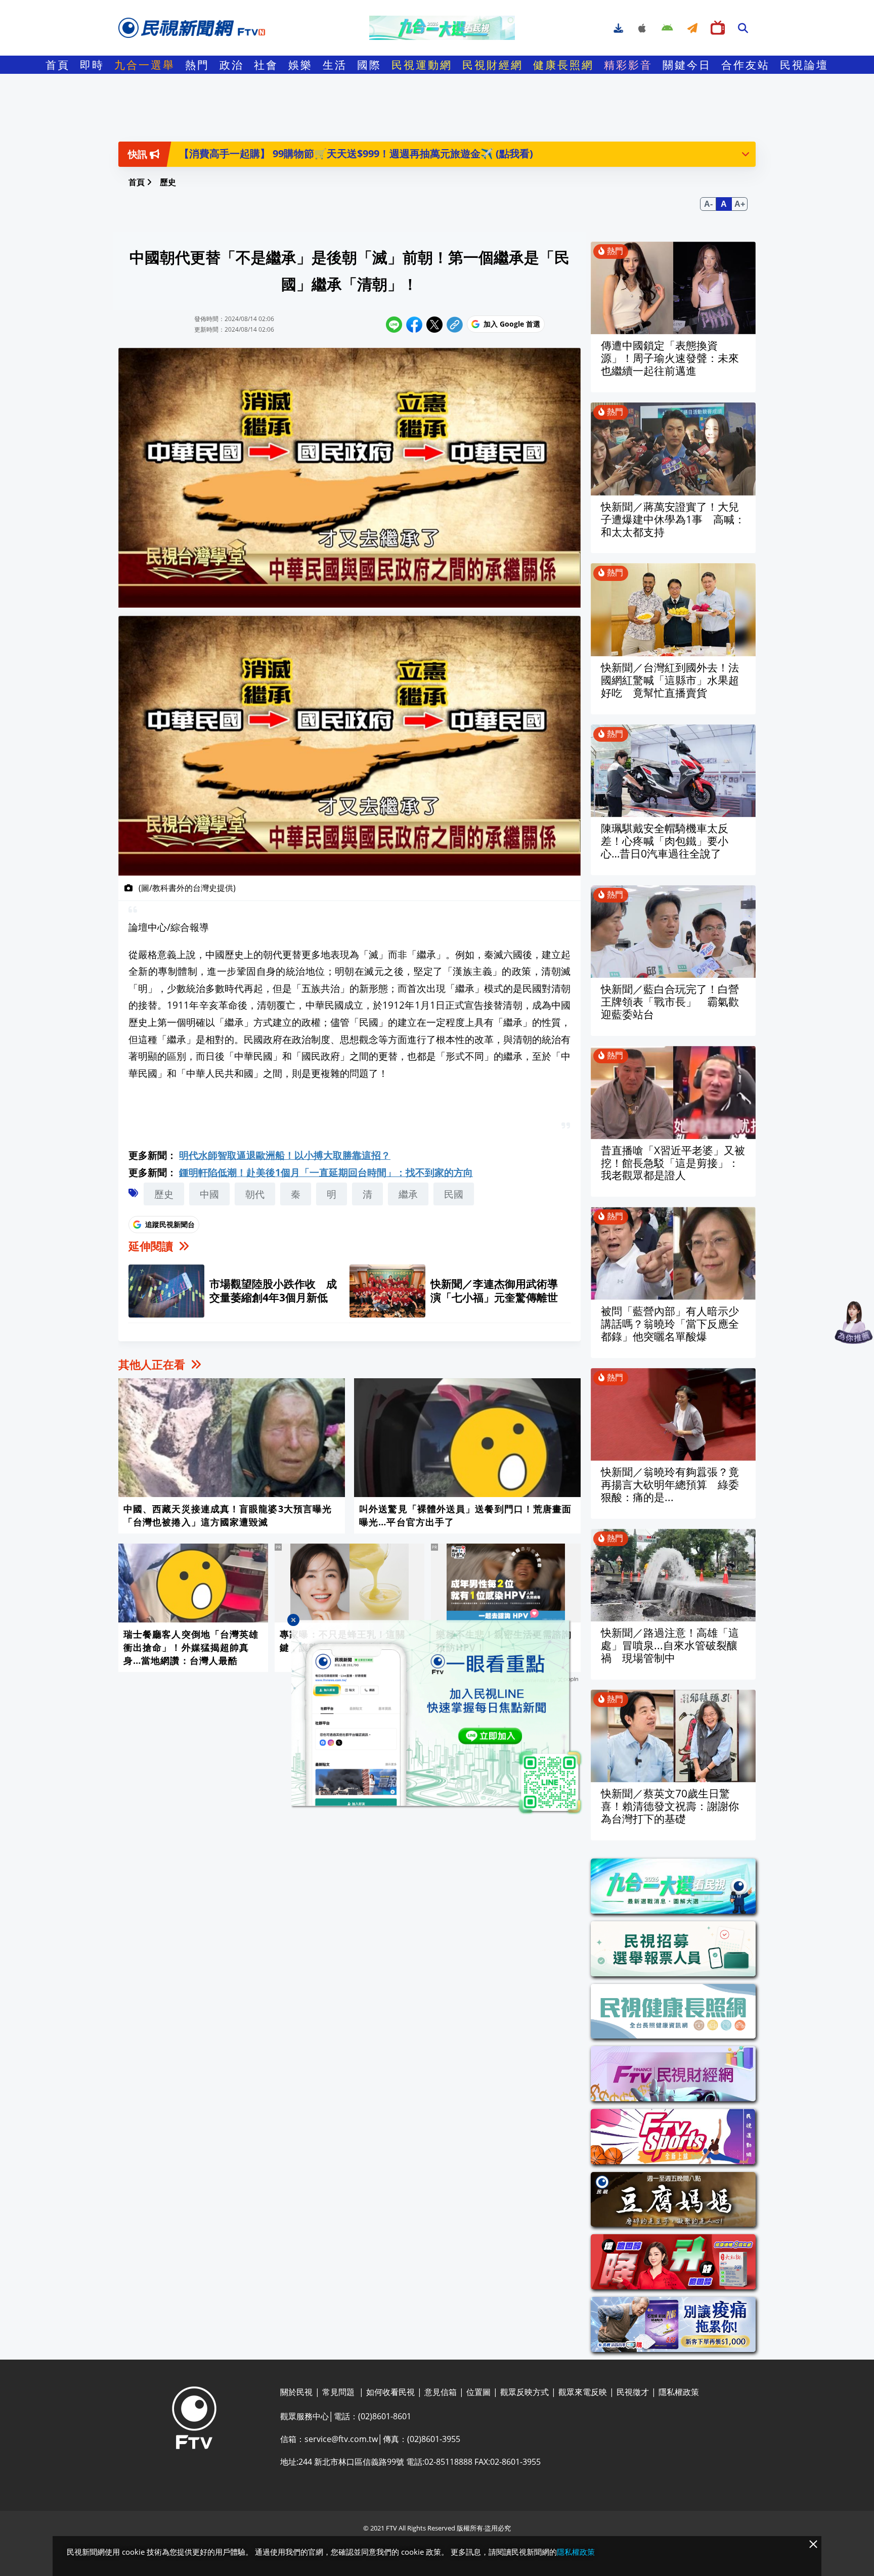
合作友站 (746, 65)
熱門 (197, 65)
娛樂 (300, 65)
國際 (369, 65)
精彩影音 (628, 65)
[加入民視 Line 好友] (437, 1718)
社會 (266, 65)
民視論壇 (804, 65)
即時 (92, 65)
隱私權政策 (576, 2552)
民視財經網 (493, 65)
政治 (232, 65)
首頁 (58, 65)
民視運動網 (422, 65)
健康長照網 (563, 65)
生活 (335, 65)
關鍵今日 (687, 65)
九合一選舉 (145, 65)
